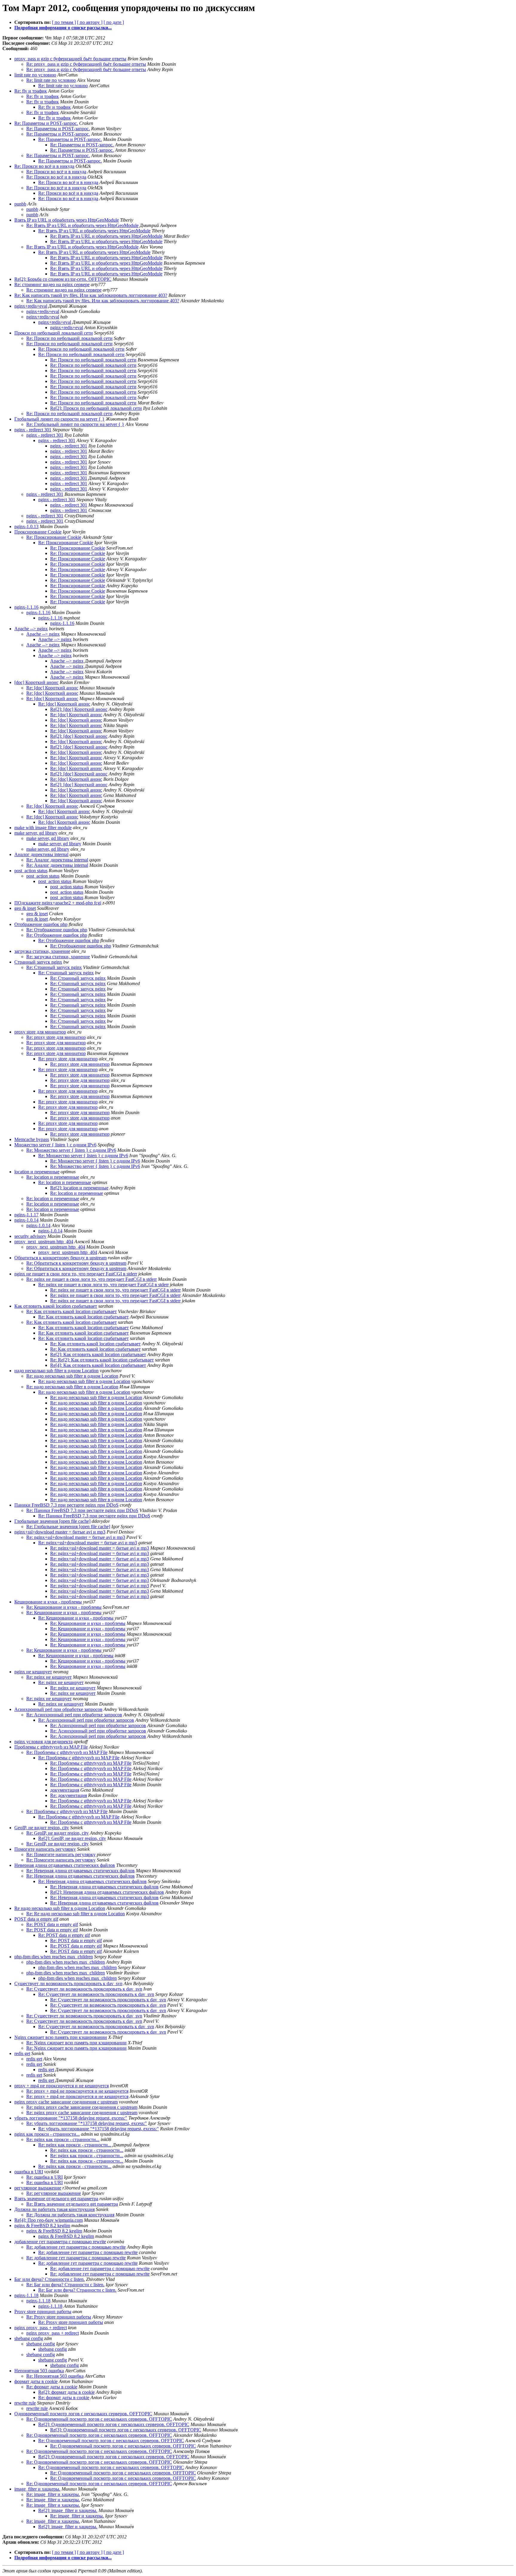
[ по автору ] (90, 22)
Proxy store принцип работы (43, 2311)
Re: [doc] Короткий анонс (52, 688)
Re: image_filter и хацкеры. (53, 2494)
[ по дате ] (114, 22)
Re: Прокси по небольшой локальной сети (69, 338)
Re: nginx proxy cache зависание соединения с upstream (82, 2107)
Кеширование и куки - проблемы (48, 1602)
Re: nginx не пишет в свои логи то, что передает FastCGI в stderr (92, 1279)
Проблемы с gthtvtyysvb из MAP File (51, 1747)
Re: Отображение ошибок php (57, 930)
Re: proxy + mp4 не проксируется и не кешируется (77, 2091)
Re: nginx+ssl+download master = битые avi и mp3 (76, 1537)
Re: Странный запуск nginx (54, 967)
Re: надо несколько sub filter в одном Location (72, 1376)
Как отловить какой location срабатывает (56, 1306)
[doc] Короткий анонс (36, 682)
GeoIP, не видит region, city (42, 1828)
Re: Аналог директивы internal (57, 860)
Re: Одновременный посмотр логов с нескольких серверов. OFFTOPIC (99, 2419)
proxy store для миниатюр (40, 1032)
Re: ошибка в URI (44, 2177)
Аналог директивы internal (41, 854)
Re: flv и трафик (31, 91)
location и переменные (37, 1172)
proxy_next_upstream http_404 (44, 1242)
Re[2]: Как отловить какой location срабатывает (98, 1354)
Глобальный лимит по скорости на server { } (59, 419)
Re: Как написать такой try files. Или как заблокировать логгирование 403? (91, 295)
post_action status (31, 871)
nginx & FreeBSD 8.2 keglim (42, 2225)
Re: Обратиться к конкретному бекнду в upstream (76, 1263)
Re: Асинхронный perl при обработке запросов (74, 1715)
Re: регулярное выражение (54, 2193)
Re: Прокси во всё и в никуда (44, 166)
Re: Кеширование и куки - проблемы (64, 1607)
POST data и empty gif (36, 1919)
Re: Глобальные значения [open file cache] (68, 1527)
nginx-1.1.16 (26, 607)
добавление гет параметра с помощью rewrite (60, 2242)
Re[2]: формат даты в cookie (66, 2392)
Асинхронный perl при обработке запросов (58, 1709)
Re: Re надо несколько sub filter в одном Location (76, 1914)
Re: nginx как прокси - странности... (63, 2139)
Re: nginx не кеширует (49, 1677)
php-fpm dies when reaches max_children (54, 1957)
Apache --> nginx (31, 629)
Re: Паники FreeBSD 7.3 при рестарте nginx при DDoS (82, 1510)
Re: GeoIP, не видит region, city (57, 1833)
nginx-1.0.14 (26, 1220)
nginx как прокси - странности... (47, 2134)
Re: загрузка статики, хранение (58, 957)
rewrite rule (25, 2403)
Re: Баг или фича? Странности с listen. (65, 2285)
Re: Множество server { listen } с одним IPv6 (71, 1150)
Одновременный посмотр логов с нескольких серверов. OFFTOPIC (83, 2414)
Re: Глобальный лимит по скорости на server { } (75, 424)
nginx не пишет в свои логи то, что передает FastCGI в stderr (76, 1274)
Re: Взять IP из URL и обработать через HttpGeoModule (82, 225)
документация (65, 1790)
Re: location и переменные (53, 1177)
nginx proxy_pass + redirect (41, 2328)
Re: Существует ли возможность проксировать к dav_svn (84, 1989)
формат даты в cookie (36, 2381)
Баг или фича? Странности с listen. (50, 2279)
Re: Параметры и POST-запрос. (46, 123)
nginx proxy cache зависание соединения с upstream (66, 2102)
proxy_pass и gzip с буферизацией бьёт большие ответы (70, 59)
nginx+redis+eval (31, 306)
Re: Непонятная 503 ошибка (55, 2376)
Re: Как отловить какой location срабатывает (72, 1311)
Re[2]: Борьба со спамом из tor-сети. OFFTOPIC (63, 279)
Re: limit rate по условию (51, 80)
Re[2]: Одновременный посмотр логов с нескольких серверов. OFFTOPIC (114, 2424)
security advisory (30, 1236)
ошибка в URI (29, 2172)
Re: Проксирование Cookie (54, 537)
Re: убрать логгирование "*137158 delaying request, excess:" (87, 2123)
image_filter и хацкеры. (37, 2489)
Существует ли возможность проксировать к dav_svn (68, 1984)
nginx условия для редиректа (43, 1742)
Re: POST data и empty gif (52, 1924)
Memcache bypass (32, 1139)
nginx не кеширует (33, 1672)
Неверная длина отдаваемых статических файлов (65, 1865)
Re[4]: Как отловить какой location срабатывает (98, 1365)
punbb (20, 204)
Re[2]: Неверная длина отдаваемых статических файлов (107, 1892)
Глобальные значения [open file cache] (52, 1521)
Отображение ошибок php (41, 924)
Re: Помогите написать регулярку (61, 1854)
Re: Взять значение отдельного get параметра (72, 2204)
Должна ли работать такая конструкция (54, 2209)
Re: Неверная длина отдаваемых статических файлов (80, 1871)
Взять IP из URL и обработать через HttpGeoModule (67, 220)
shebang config (29, 2338)
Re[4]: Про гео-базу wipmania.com (49, 2220)
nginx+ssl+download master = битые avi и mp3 (60, 1532)
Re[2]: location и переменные (79, 1188)
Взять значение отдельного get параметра (56, 2199)
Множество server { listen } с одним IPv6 (55, 1145)
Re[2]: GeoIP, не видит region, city (72, 1838)
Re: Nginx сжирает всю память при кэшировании (76, 2043)
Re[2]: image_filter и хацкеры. (68, 2510)
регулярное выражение (38, 2188)
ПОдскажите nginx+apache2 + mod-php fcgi (58, 903)
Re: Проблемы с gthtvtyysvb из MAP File (67, 1752)
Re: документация (69, 1795)
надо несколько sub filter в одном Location (56, 1371)
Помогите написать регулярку (45, 1849)
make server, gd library (36, 833)
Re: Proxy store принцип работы (59, 2317)
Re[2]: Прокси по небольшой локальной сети (96, 408)
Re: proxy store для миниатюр (56, 1037)
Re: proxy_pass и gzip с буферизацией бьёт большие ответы (86, 64)
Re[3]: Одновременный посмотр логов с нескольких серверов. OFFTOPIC (126, 2430)
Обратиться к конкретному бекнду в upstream (60, 1258)
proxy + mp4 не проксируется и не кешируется (62, 2086)
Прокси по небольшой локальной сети (54, 333)
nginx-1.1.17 (26, 1215)
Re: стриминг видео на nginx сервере (52, 285)
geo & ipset (25, 908)
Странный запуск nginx (38, 962)
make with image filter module (43, 828)
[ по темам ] (64, 22)
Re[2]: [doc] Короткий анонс (79, 709)
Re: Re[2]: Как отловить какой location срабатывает (102, 1360)
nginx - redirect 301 (33, 430)
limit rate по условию (35, 75)
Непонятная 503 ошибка (39, 2371)
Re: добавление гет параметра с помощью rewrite (76, 2247)
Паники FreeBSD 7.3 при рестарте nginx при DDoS (66, 1505)
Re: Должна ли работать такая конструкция (70, 2215)
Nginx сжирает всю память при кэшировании (61, 2037)
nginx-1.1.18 (26, 2295)
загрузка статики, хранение (42, 951)
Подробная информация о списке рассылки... (63, 28)
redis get (22, 2053)
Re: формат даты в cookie (52, 2387)
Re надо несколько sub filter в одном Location (60, 1908)
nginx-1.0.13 (26, 526)
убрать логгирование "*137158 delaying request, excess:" (71, 2118)
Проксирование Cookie (38, 532)
